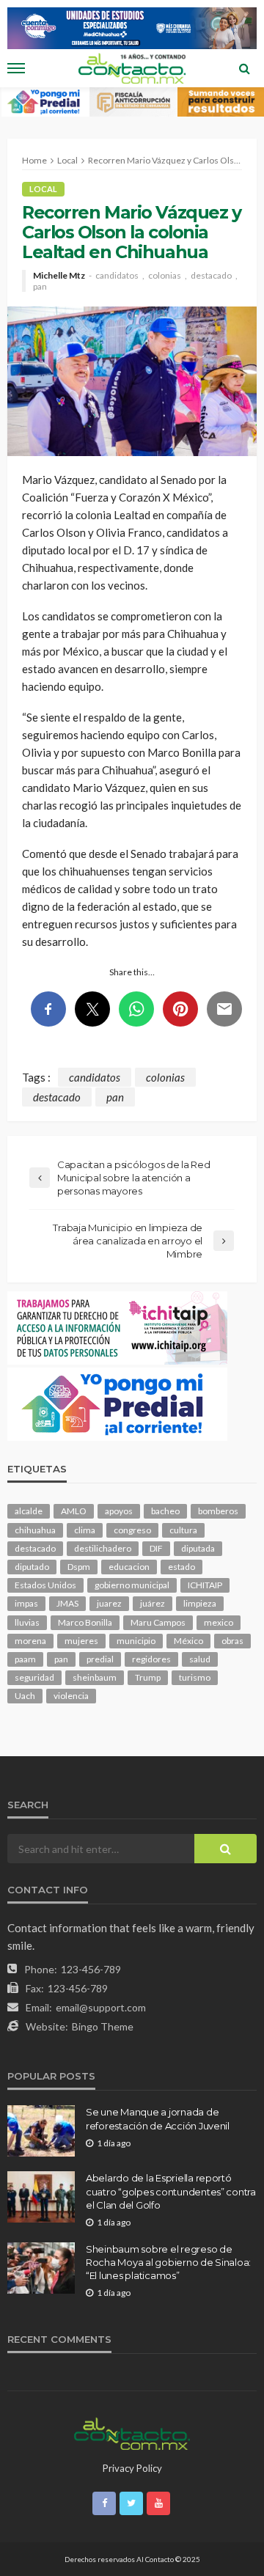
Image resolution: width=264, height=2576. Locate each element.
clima (85, 1530)
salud (200, 1659)
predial (100, 1659)
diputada (198, 1548)
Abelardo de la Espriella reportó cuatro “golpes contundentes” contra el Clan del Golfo (171, 2191)
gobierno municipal (132, 1585)
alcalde (29, 1511)
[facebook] (104, 2503)
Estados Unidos (45, 1585)
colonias (165, 276)
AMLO (74, 1511)
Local (43, 189)
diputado (32, 1567)
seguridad (34, 1677)
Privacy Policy (132, 2468)
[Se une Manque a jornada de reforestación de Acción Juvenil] (41, 2131)
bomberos (218, 1511)
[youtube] (158, 2503)
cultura (183, 1530)
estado (181, 1567)
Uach (25, 1696)
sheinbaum (95, 1677)
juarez (109, 1603)
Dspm (79, 1567)
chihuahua (35, 1530)
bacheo (165, 1511)
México (188, 1641)
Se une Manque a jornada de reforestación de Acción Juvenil (158, 2118)
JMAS (67, 1603)
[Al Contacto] (132, 2432)
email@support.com (101, 2007)
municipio (136, 1641)
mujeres (81, 1641)
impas (26, 1603)
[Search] (244, 68)
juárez (153, 1603)
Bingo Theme (103, 2026)
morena (30, 1641)
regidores (151, 1659)
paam (25, 1659)
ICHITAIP (205, 1585)
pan (40, 287)
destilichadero (103, 1548)
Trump (148, 1677)
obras (232, 1641)
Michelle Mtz (59, 276)
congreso (132, 1530)
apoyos (119, 1511)
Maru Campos (158, 1622)
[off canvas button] (16, 68)
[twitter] (131, 2503)
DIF (156, 1548)
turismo (195, 1677)
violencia (71, 1696)
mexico (219, 1622)
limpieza (200, 1603)
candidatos (117, 276)
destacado (211, 276)
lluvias (27, 1622)
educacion (129, 1567)
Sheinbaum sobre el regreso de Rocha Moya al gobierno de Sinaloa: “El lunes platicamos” (168, 2262)
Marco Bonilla (85, 1622)
